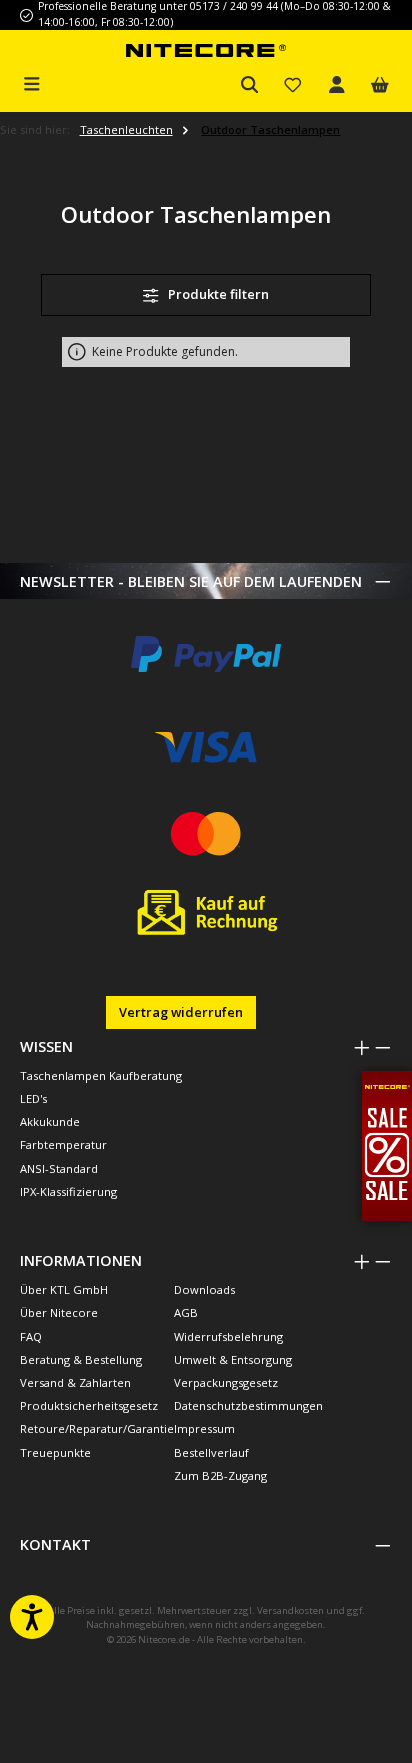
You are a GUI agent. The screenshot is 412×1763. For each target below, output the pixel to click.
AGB (186, 1312)
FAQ (31, 1336)
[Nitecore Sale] (387, 1144)
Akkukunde (50, 1121)
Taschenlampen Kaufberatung (101, 1075)
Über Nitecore (59, 1312)
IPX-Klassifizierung (68, 1191)
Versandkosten (290, 1610)
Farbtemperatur (63, 1144)
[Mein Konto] (337, 85)
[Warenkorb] (380, 85)
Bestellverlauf (211, 1452)
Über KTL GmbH (64, 1289)
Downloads (204, 1289)
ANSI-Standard (59, 1168)
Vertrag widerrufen (181, 1012)
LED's (33, 1098)
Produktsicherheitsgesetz (89, 1405)
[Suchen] (250, 85)
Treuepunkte (55, 1452)
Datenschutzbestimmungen (248, 1405)
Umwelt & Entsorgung (233, 1359)
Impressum (204, 1428)
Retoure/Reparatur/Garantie (97, 1428)
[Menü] (32, 82)
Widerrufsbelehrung (228, 1336)
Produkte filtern (217, 294)
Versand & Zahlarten (75, 1382)
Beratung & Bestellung (81, 1359)
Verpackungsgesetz (226, 1382)
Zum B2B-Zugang (220, 1475)
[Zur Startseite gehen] (206, 49)
